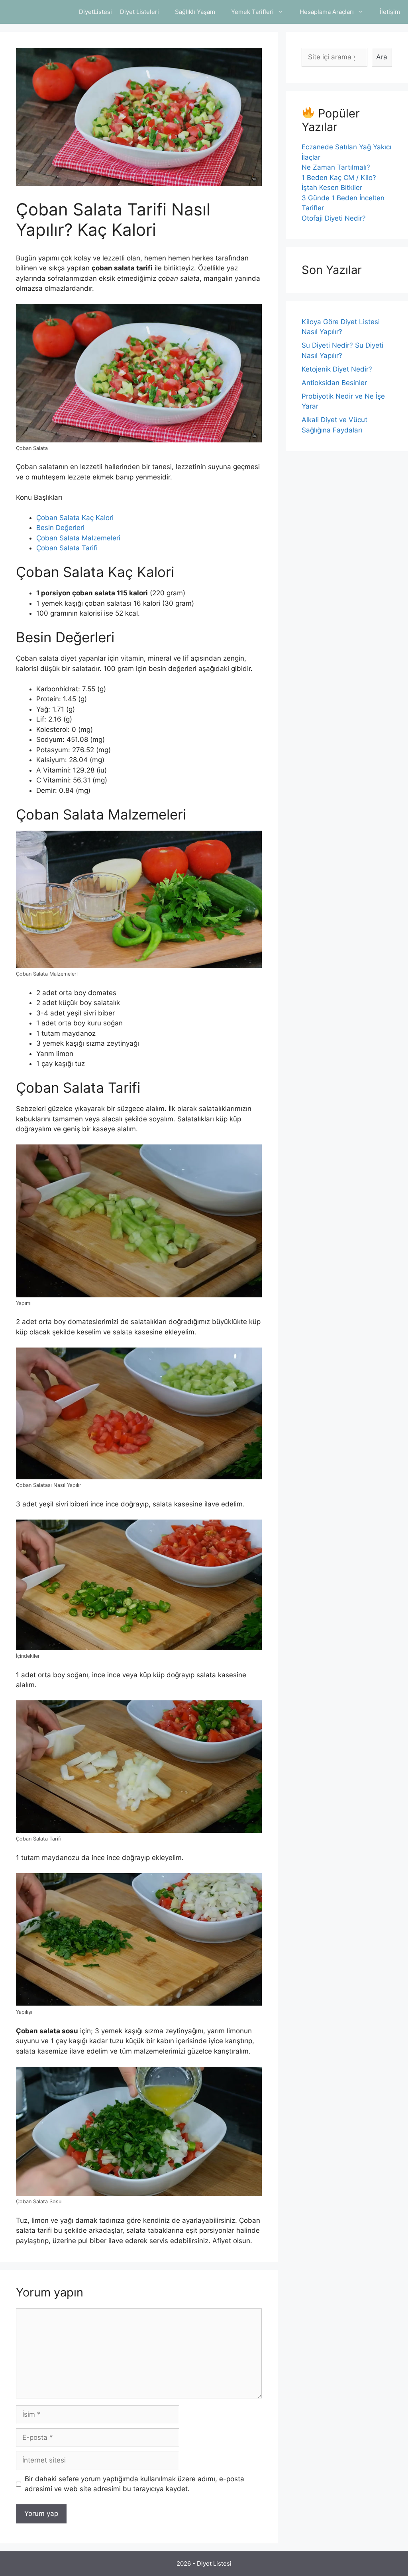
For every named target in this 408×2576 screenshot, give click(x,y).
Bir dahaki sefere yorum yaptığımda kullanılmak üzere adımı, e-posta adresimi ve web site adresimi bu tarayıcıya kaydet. (134, 2484)
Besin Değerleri (60, 528)
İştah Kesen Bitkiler (332, 188)
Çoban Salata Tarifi (67, 548)
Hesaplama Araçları (327, 12)
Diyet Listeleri (139, 12)
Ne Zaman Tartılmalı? (336, 167)
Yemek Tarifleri (252, 12)
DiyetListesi (95, 12)
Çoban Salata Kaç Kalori (75, 518)
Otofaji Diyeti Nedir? (334, 218)
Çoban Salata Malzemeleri (78, 538)
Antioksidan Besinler (334, 383)
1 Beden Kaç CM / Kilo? (339, 178)
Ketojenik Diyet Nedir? (337, 369)
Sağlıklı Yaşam (195, 12)
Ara (382, 57)
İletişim (390, 12)
